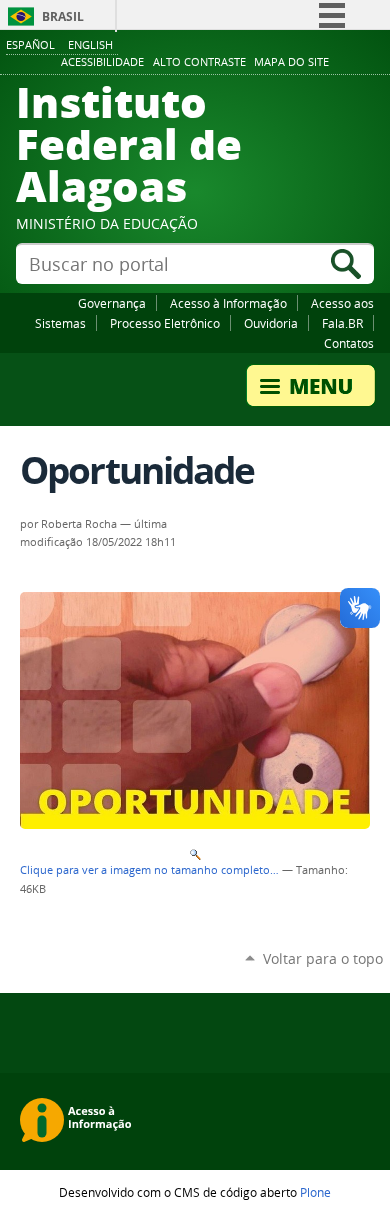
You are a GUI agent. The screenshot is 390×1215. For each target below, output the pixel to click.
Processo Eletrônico (165, 323)
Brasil (63, 16)
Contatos (349, 343)
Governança (112, 303)
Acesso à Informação (228, 303)
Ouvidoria (271, 323)
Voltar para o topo (323, 958)
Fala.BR (342, 323)
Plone (315, 1192)
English (90, 44)
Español (30, 44)
